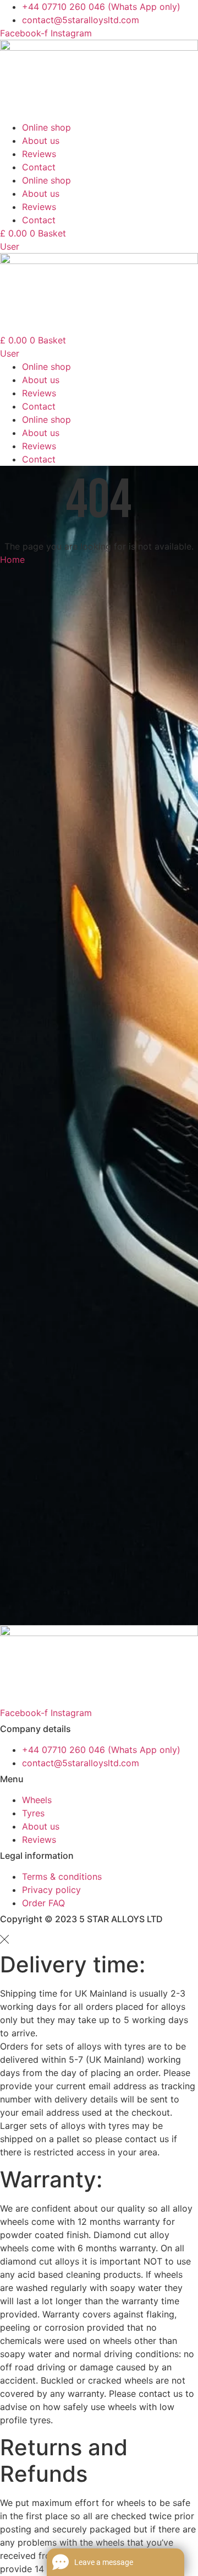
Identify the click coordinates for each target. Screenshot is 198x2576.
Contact (39, 167)
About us (41, 141)
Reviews (39, 154)
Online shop (46, 127)
